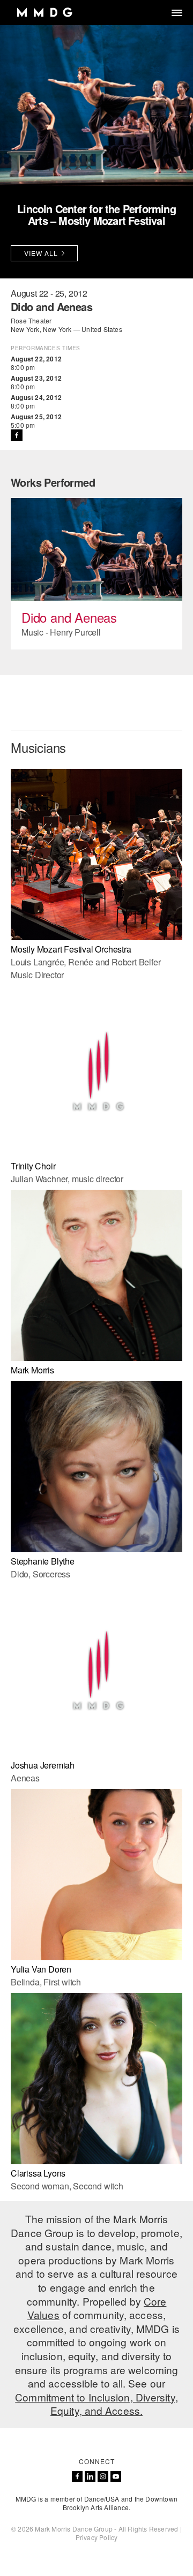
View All (41, 253)
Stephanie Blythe (43, 1561)
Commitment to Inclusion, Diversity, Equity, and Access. (96, 2404)
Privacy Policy (97, 2537)
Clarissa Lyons (38, 2173)
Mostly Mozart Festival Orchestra (71, 949)
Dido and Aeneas (69, 617)
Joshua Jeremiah (43, 1765)
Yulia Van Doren (41, 1969)
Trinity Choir (33, 1166)
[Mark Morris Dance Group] (44, 13)
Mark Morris (32, 1370)
